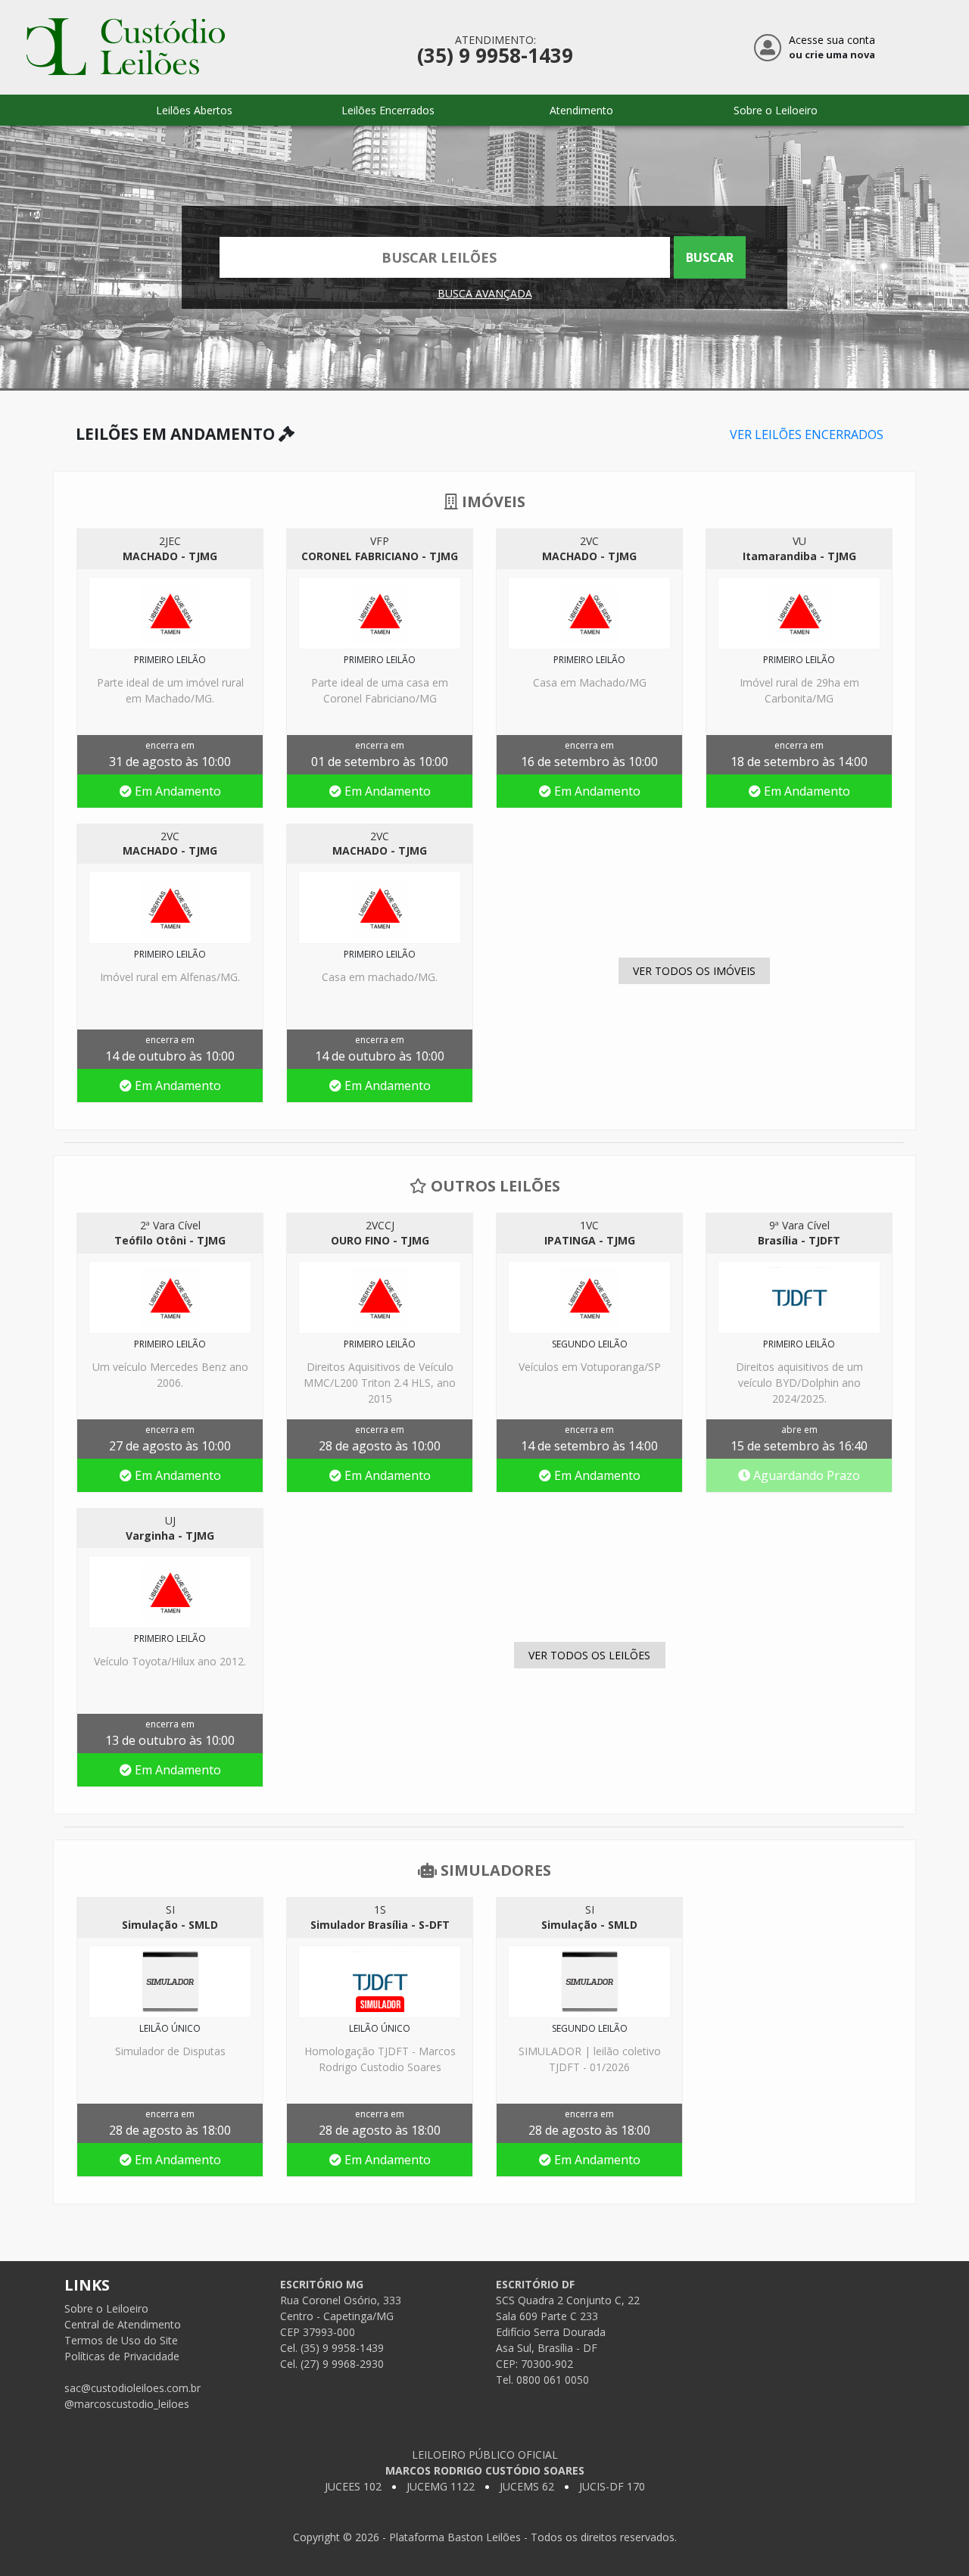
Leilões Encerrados (388, 110)
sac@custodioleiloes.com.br (132, 2388)
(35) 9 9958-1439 (495, 56)
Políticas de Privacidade (122, 2356)
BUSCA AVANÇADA (485, 293)
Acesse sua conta (832, 40)
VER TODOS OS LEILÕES (589, 1655)
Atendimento (581, 110)
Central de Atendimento (123, 2324)
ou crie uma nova (832, 55)
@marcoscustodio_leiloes (127, 2404)
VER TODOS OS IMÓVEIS (694, 971)
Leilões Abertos (194, 110)
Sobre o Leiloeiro (776, 110)
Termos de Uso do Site (121, 2340)
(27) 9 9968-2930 (342, 2364)
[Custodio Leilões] (126, 44)
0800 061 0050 (553, 2380)
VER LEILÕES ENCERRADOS (807, 435)
